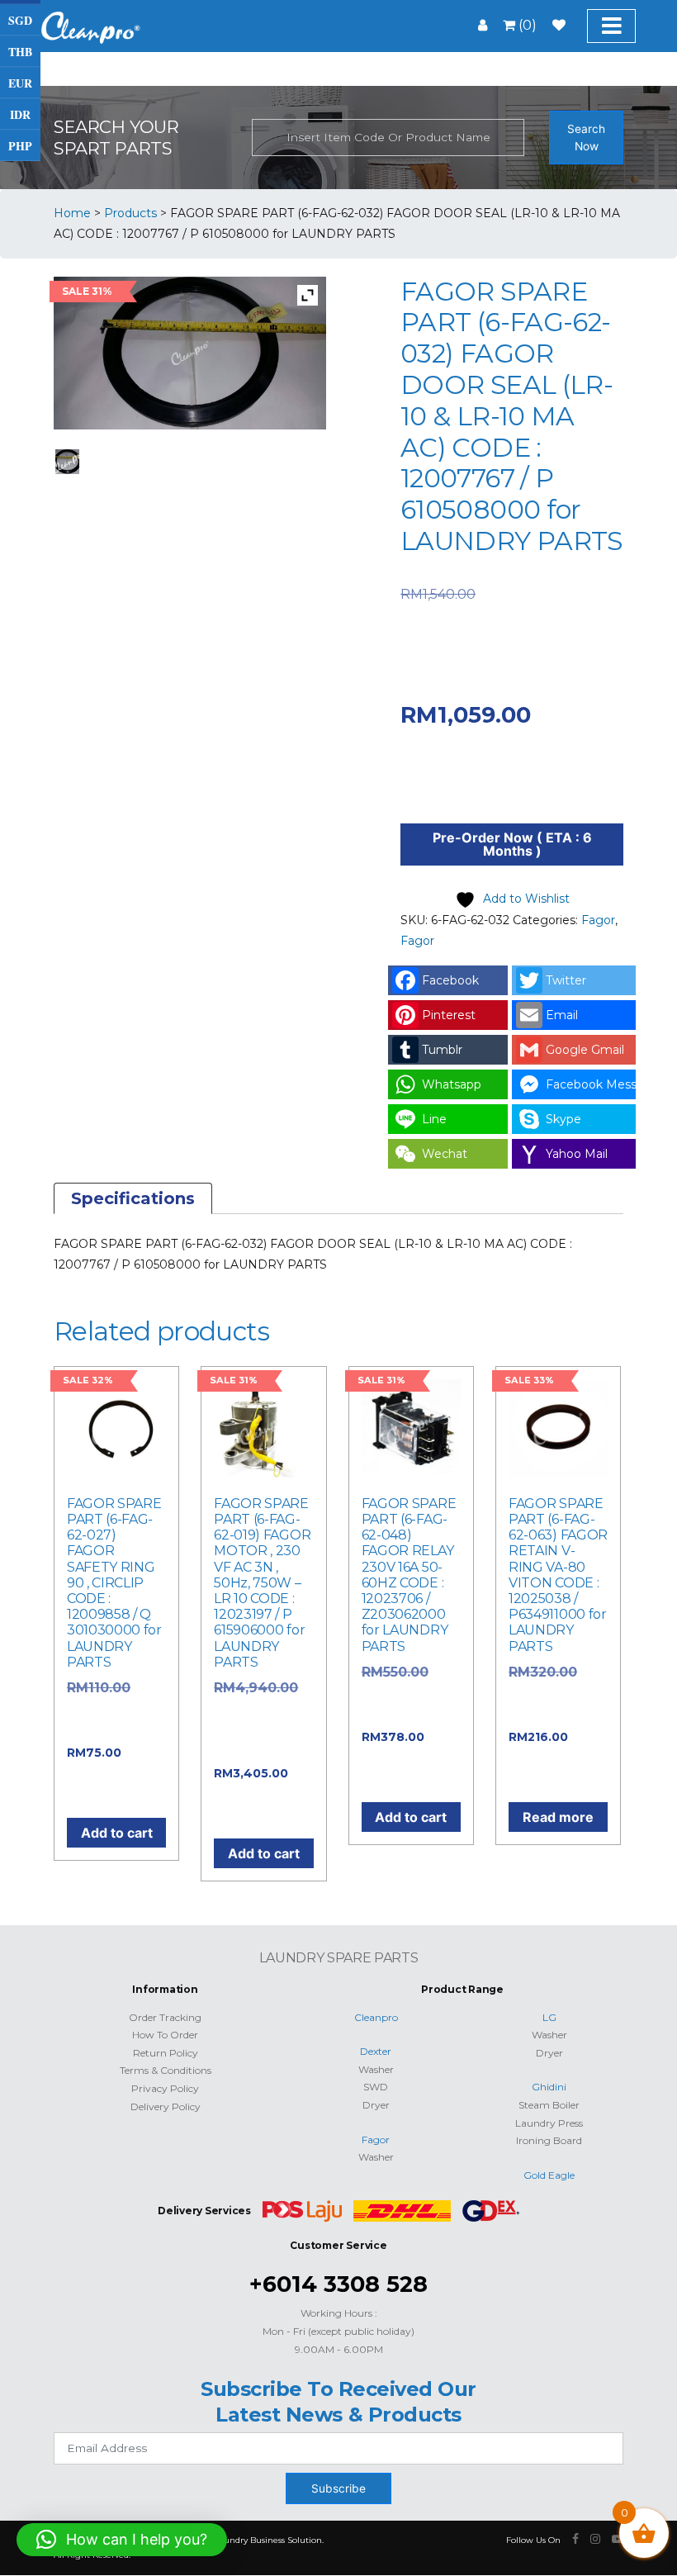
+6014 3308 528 (338, 2284)
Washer (376, 2069)
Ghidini (549, 2087)
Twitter (566, 980)
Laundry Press (549, 2123)
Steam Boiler (549, 2105)
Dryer (376, 2105)
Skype (563, 1119)
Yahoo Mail (577, 1154)
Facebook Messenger (591, 1084)
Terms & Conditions (166, 2070)
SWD (376, 2087)
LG (549, 2017)
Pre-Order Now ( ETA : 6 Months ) (512, 844)
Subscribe (338, 2488)
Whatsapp (452, 1084)
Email (562, 1015)
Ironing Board (549, 2140)
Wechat (445, 1154)
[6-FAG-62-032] (68, 462)
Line (434, 1119)
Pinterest (449, 1015)
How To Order (165, 2035)
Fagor (598, 920)
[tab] (133, 1198)
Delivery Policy (166, 2106)
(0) (526, 25)
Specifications (133, 1198)
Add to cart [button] (117, 1833)
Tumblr (442, 1050)
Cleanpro (376, 2017)
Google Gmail (585, 1050)
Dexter (376, 2051)
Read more (558, 1817)
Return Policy (166, 2053)
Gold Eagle (549, 2175)
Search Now (586, 138)
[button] (122, 2540)
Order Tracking (165, 2017)
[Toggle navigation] (611, 26)
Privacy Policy (165, 2088)
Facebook (450, 980)
